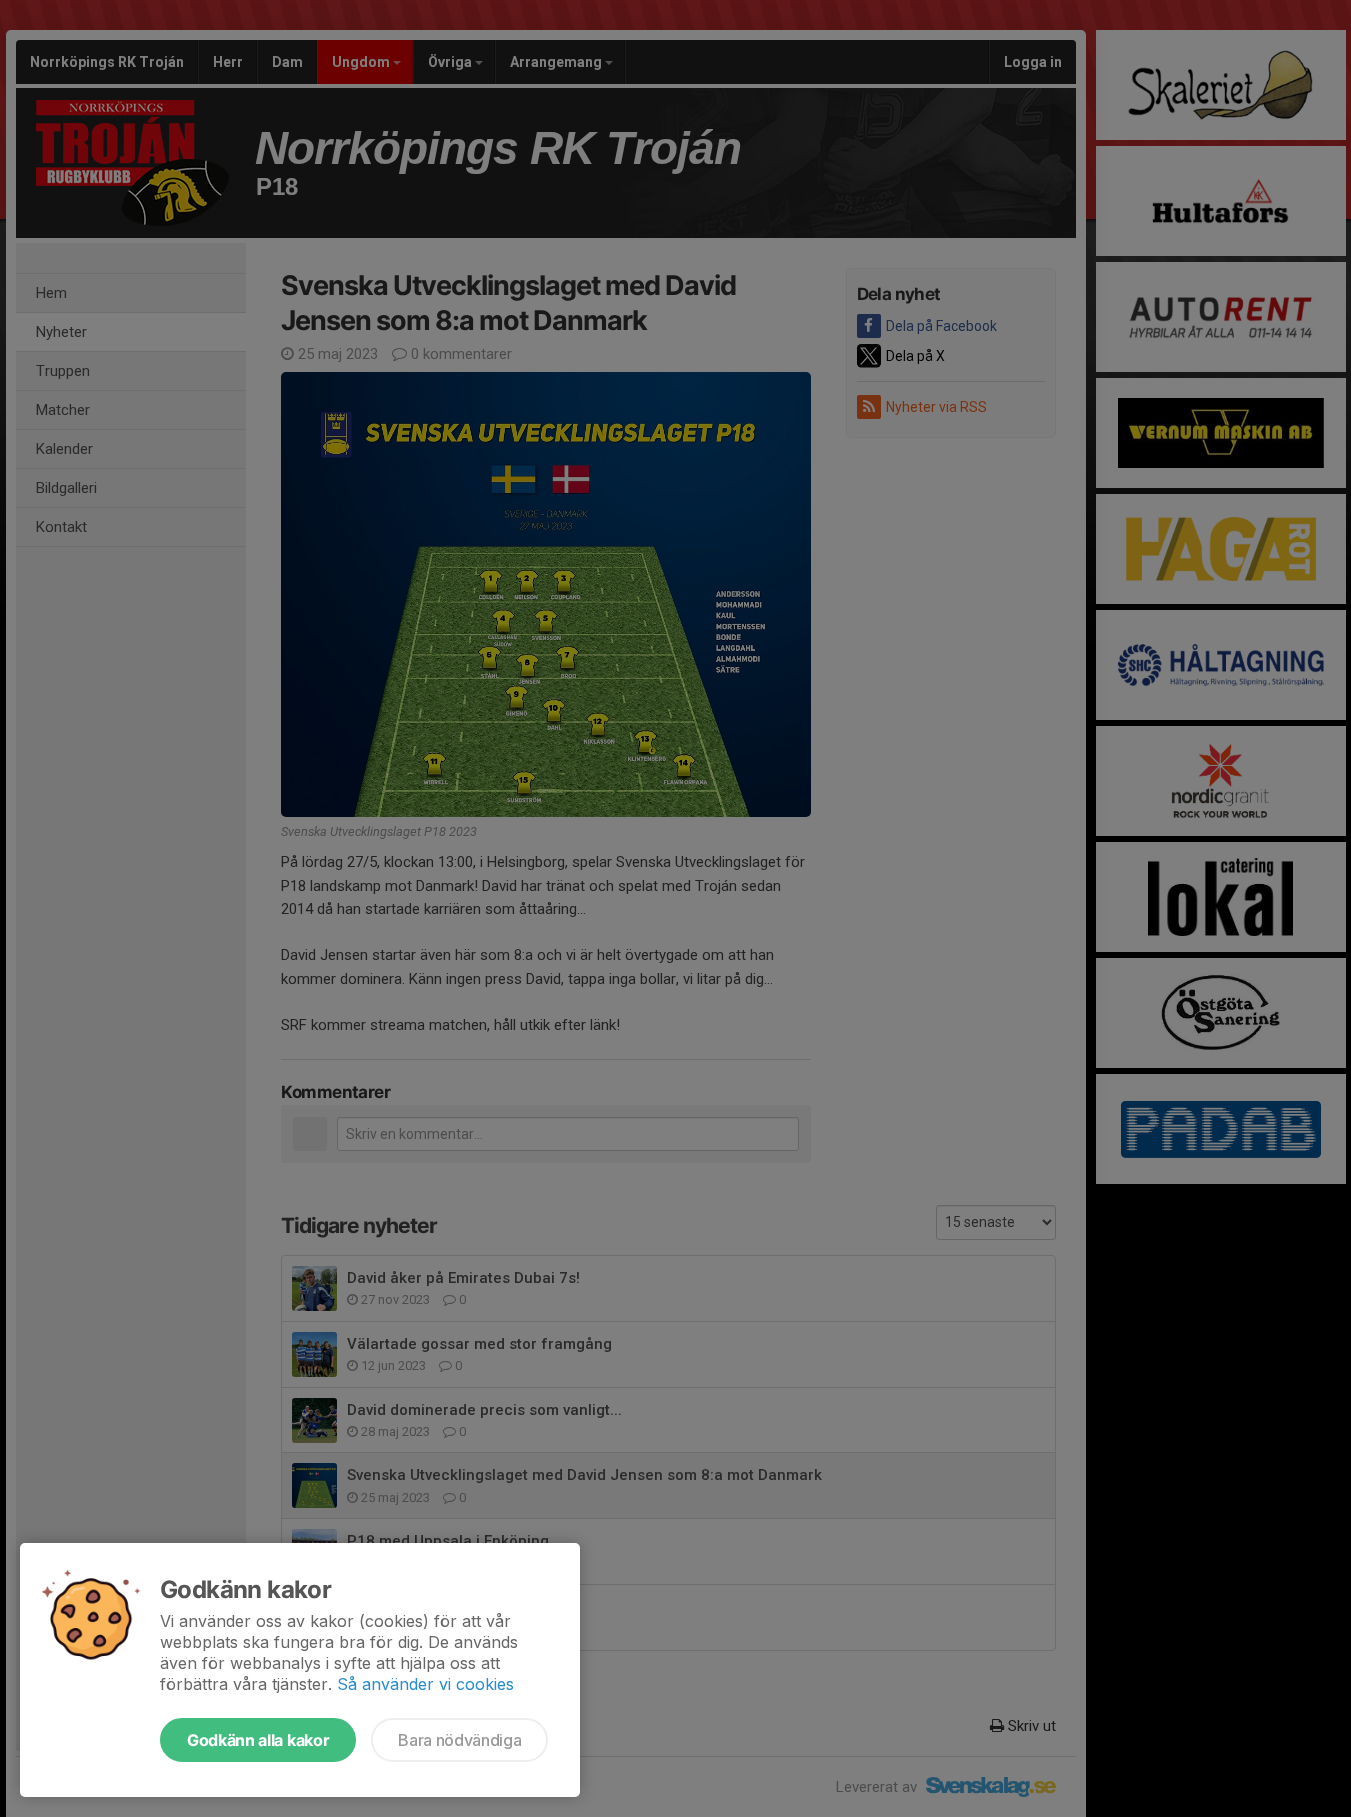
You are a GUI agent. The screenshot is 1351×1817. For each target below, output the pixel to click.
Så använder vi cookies (425, 1684)
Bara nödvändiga (459, 1740)
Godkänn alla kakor (258, 1740)
